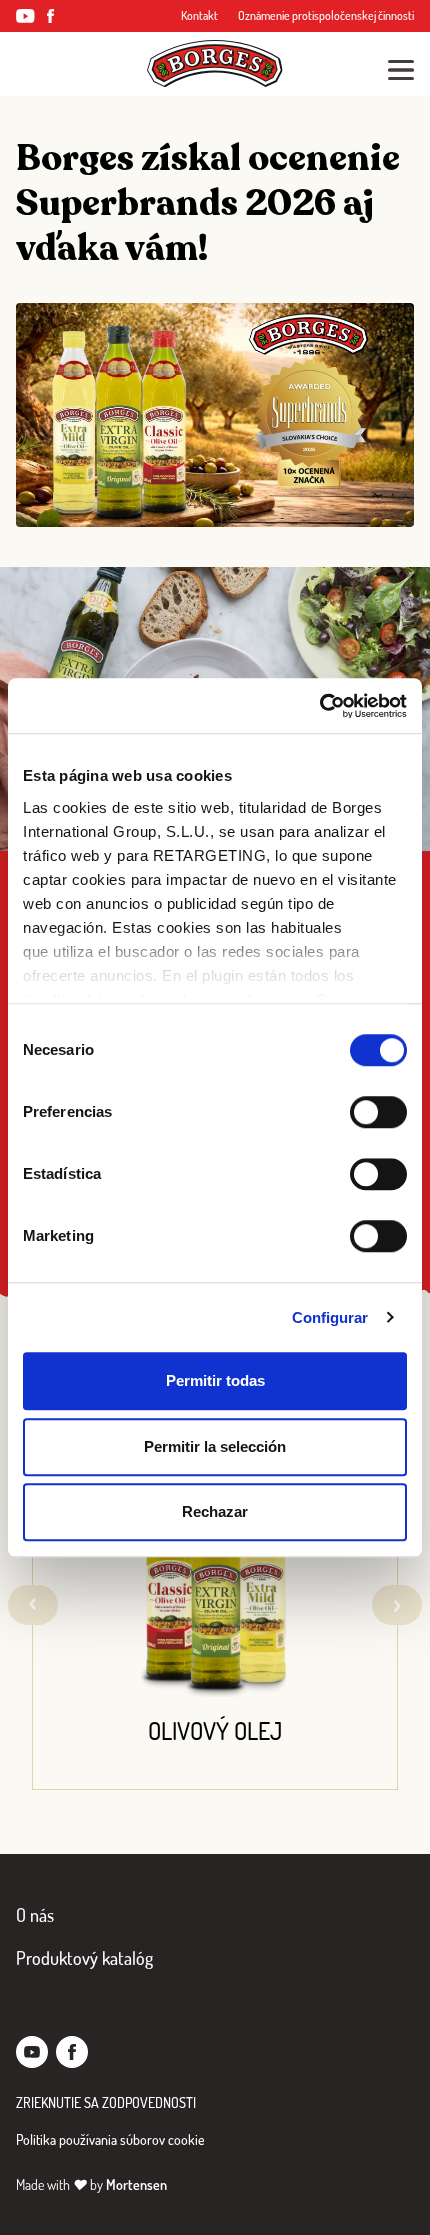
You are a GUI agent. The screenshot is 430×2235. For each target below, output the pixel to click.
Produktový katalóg (84, 1958)
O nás (35, 1915)
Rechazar (215, 1511)
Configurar (330, 1317)
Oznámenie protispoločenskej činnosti (326, 15)
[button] (397, 1605)
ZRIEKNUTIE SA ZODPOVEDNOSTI (106, 2102)
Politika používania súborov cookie (110, 2139)
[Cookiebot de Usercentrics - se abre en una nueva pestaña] (319, 706)
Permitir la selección (215, 1446)
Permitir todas (215, 1380)
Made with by (91, 2184)
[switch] (378, 1112)
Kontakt (199, 15)
